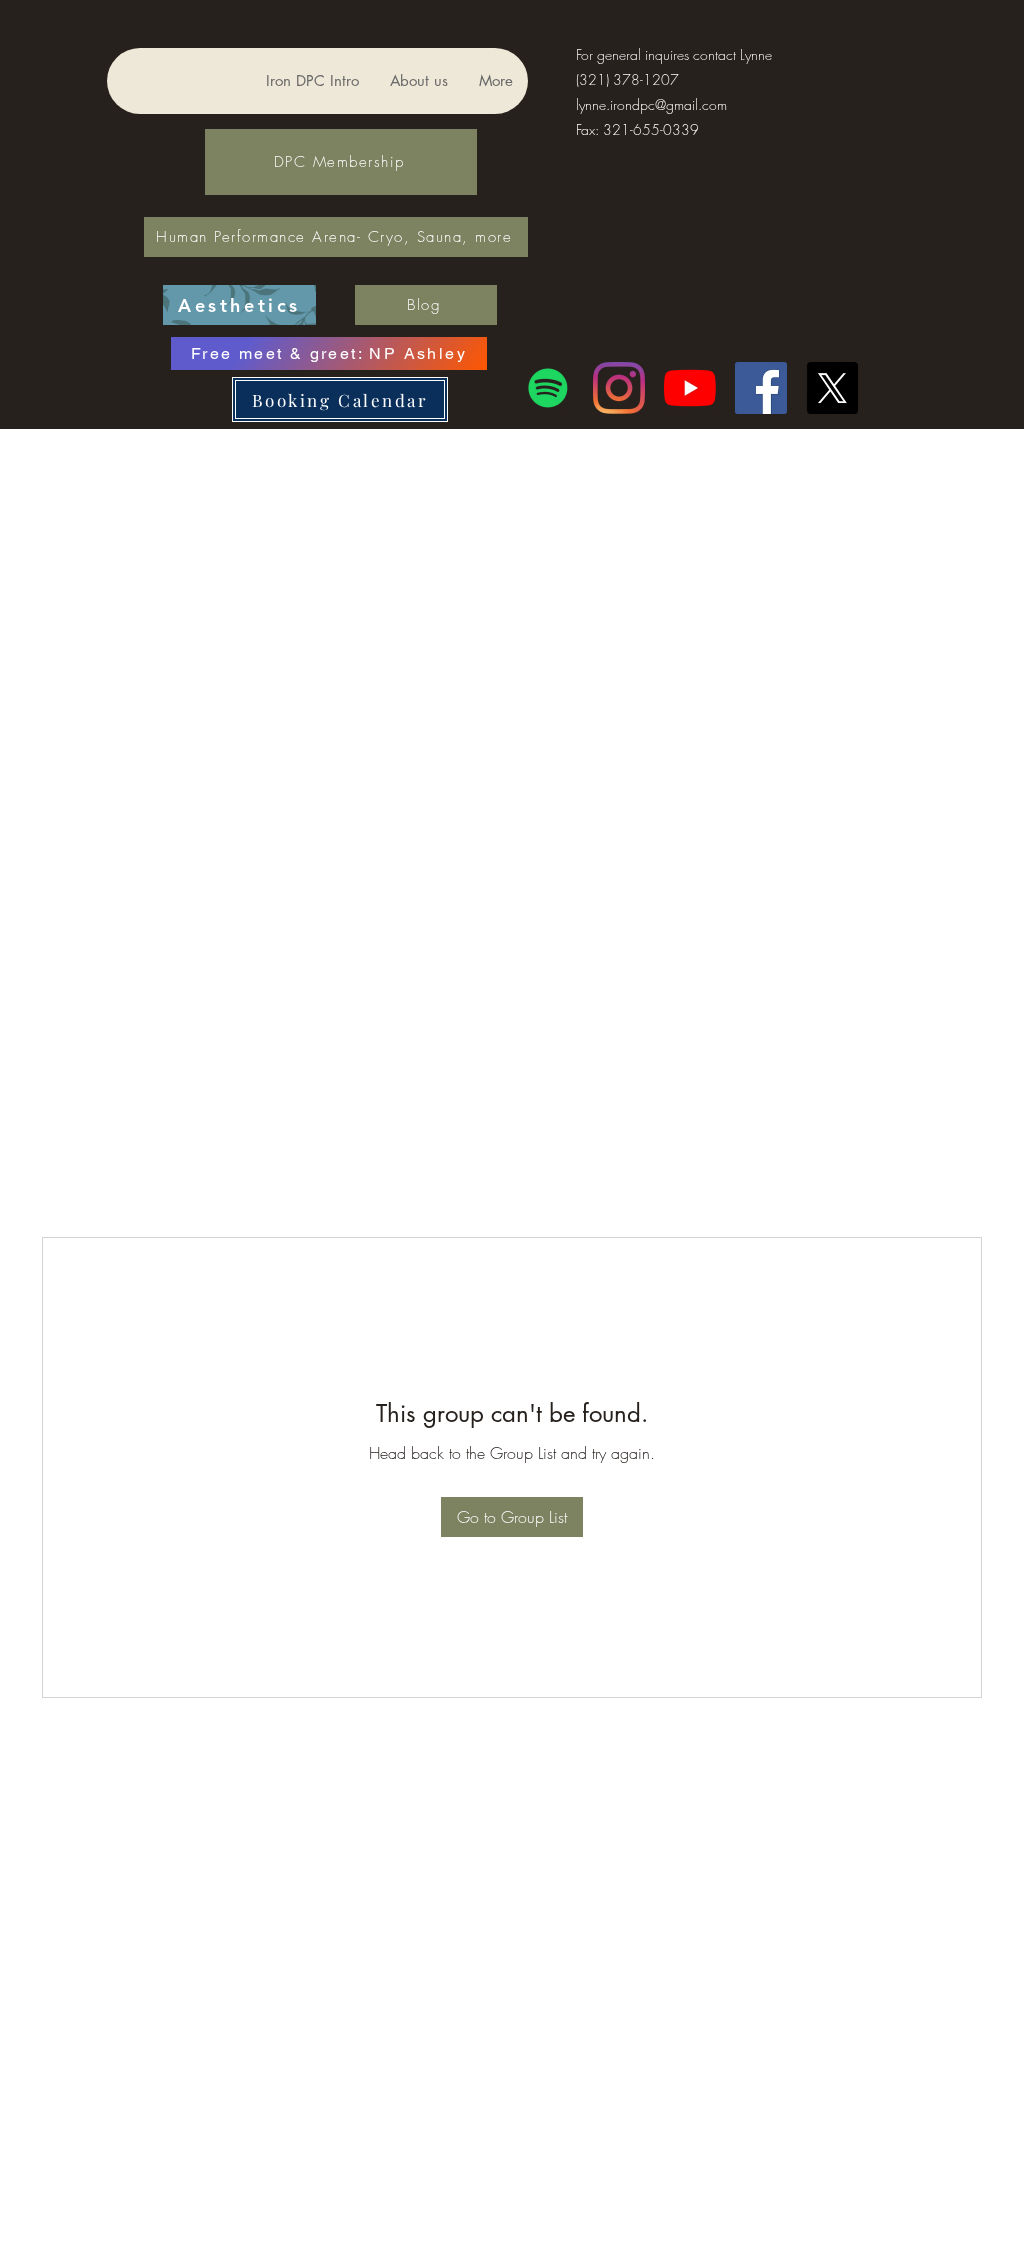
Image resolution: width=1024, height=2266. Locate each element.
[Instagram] (619, 388)
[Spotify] (548, 388)
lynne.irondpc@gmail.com (651, 104)
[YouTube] (690, 388)
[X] (832, 388)
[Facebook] (761, 388)
